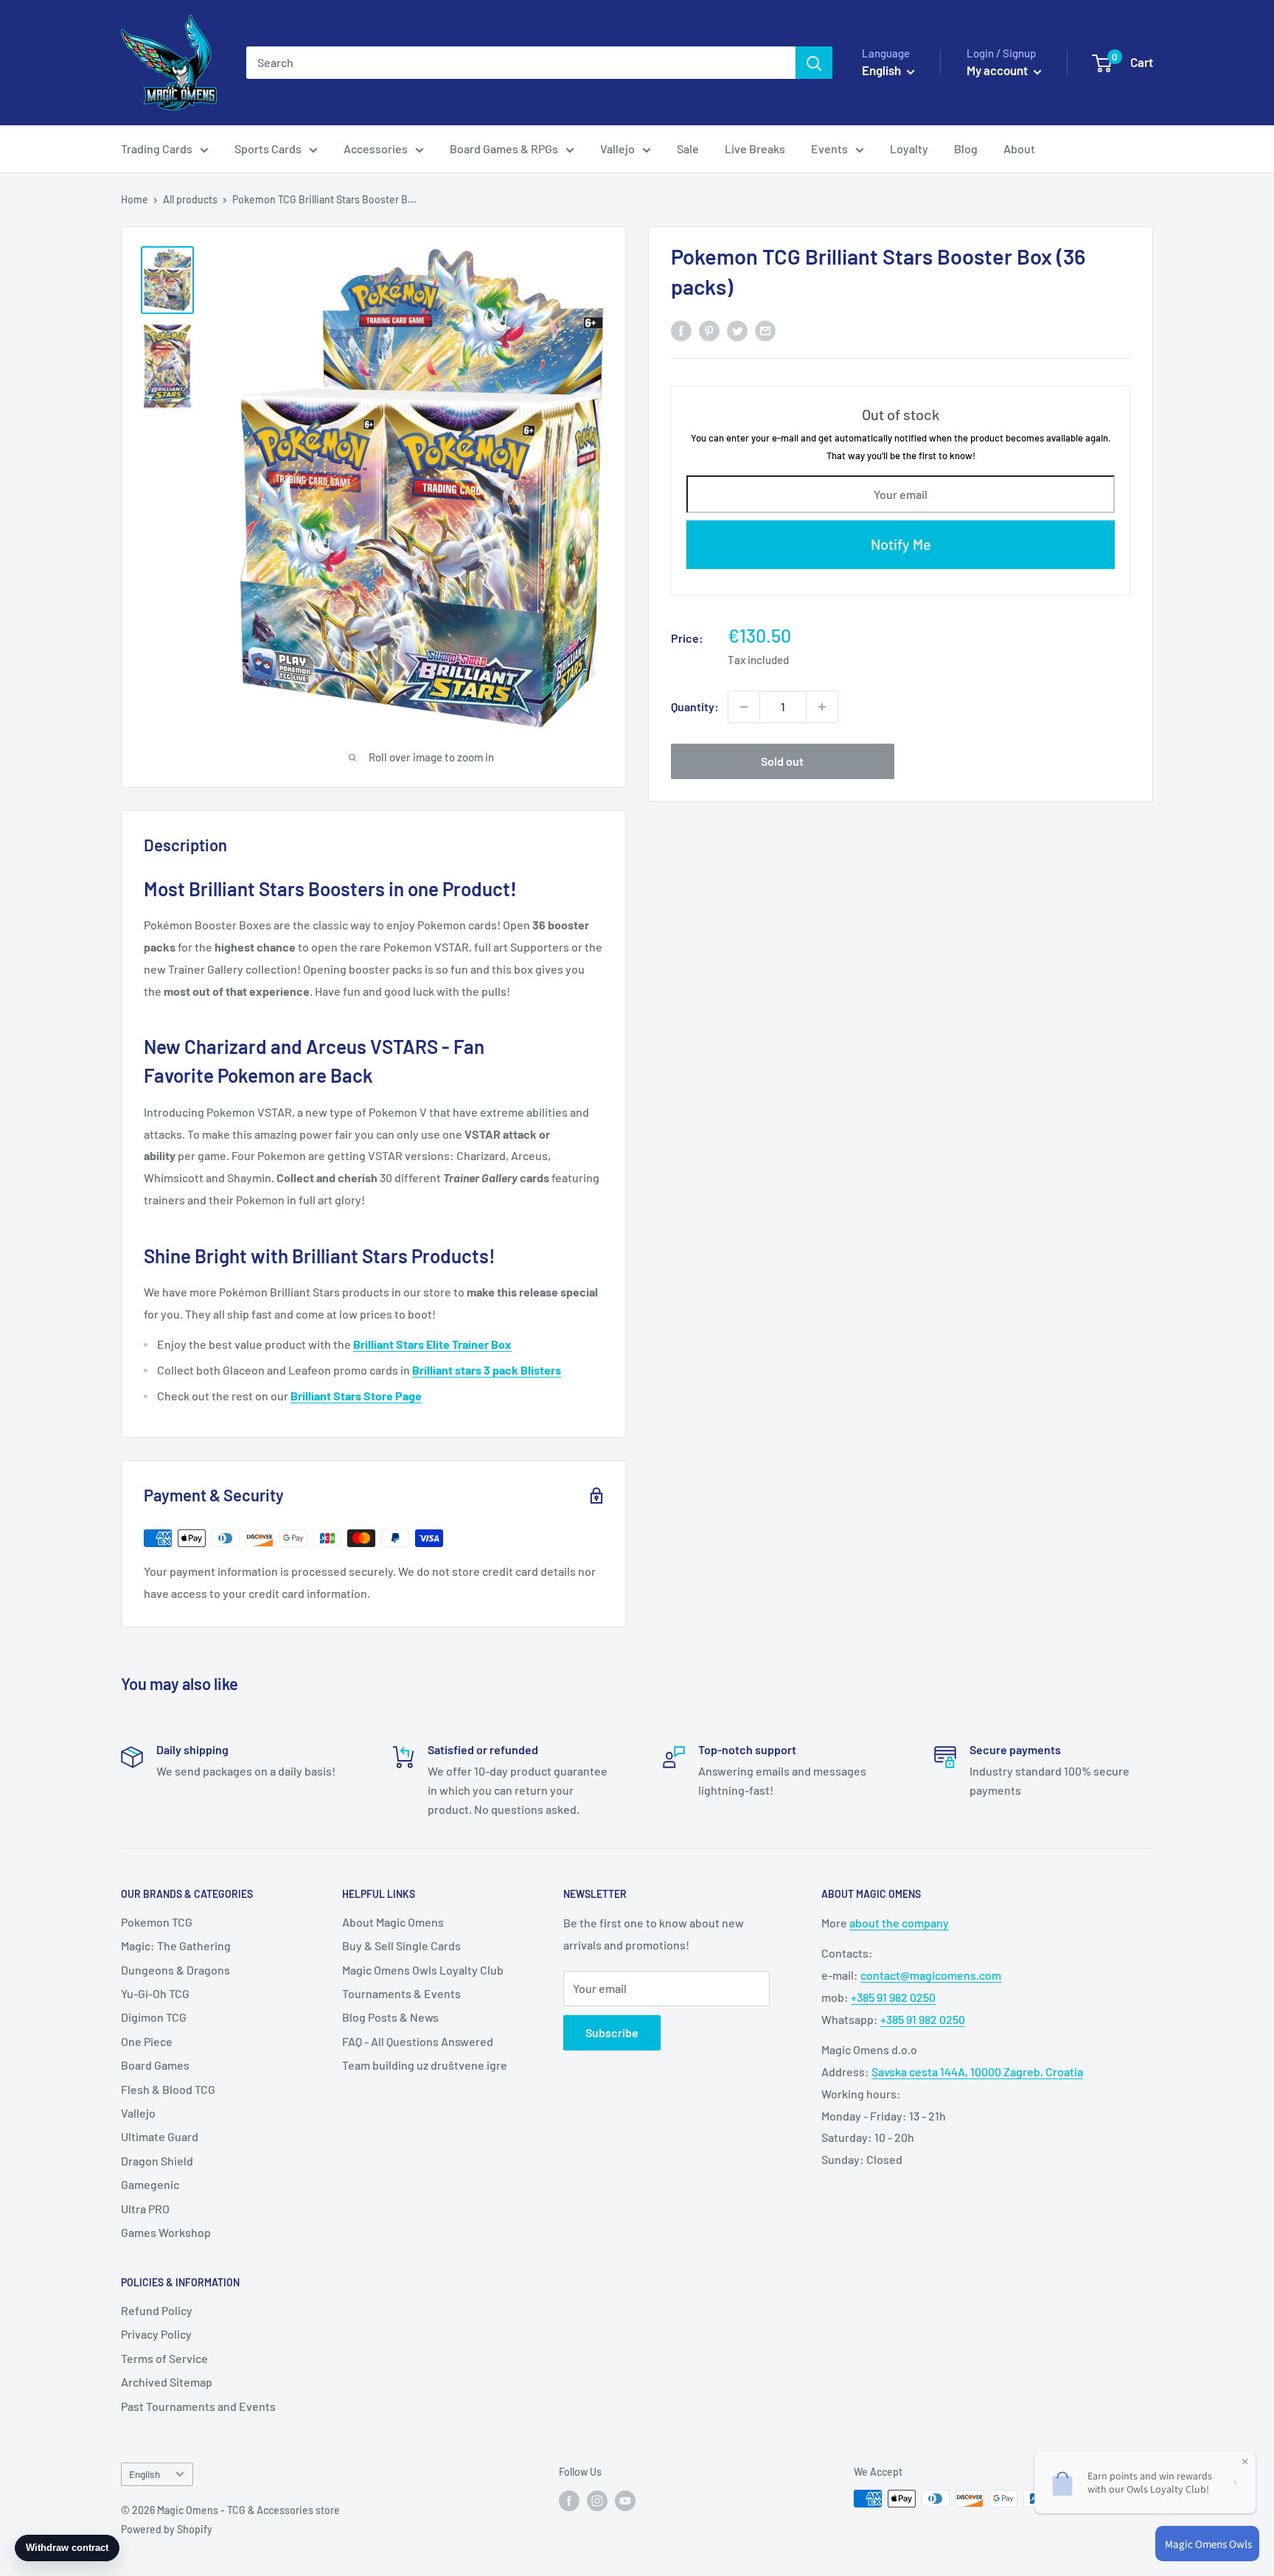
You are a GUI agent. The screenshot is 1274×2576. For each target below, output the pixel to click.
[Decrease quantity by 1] (744, 707)
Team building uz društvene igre (425, 2065)
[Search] (814, 63)
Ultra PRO (145, 2209)
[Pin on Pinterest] (709, 330)
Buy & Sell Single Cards (401, 1945)
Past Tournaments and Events (198, 2406)
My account (998, 70)
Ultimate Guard (160, 2136)
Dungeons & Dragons (175, 1970)
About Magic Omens (393, 1922)
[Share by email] (765, 330)
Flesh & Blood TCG (168, 2089)
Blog (966, 149)
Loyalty (909, 149)
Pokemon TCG (157, 1922)
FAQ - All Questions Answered (418, 2041)
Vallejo (617, 149)
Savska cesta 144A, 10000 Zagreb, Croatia (977, 2071)
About (1019, 149)
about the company (899, 1923)
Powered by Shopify (167, 2529)
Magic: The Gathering (176, 1945)
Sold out (782, 761)
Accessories (376, 149)
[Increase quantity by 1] (822, 707)
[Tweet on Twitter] (737, 330)
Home (135, 199)
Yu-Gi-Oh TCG (155, 1993)
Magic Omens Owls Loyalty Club (423, 1970)
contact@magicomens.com (931, 1975)
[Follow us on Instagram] (597, 2500)
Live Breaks (755, 149)
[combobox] (521, 63)
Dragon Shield (157, 2161)
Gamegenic (150, 2184)
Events (829, 149)
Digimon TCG (154, 2017)
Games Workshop (166, 2232)
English (145, 2474)
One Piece (147, 2041)
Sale (688, 149)
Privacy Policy (156, 2334)
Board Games (155, 2065)
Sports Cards (268, 149)
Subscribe (612, 2032)
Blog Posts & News (390, 2017)
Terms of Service (164, 2358)
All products (190, 199)
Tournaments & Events (401, 1993)
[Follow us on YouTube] (625, 2500)
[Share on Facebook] (681, 330)
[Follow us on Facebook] (569, 2500)
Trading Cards (157, 149)
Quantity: (695, 706)
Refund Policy (157, 2310)
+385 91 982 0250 (893, 1997)
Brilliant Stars (327, 1396)
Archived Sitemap (167, 2382)
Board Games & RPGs (504, 149)
